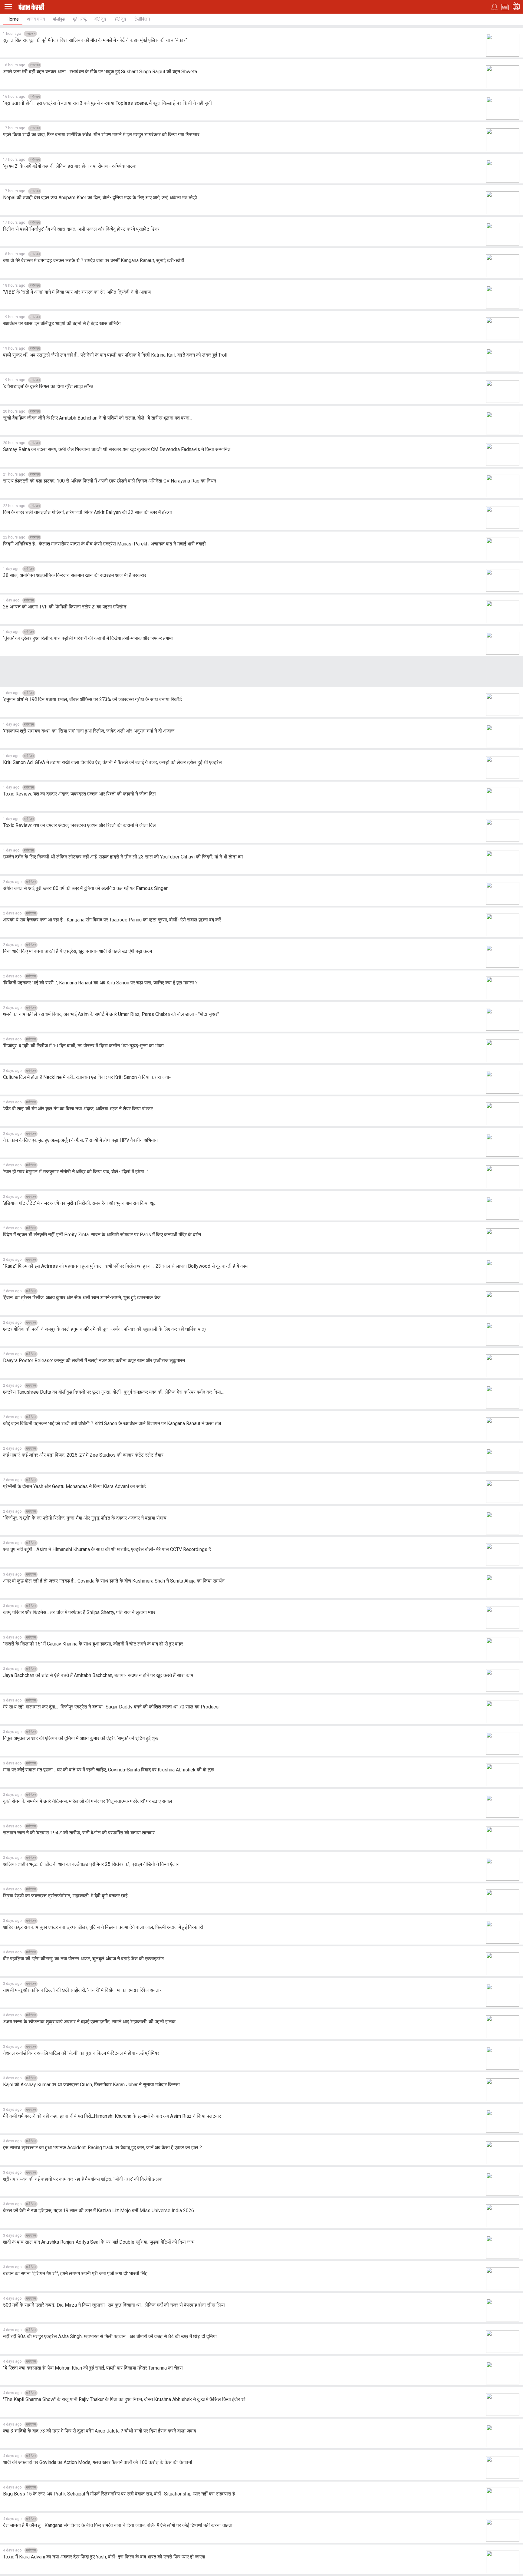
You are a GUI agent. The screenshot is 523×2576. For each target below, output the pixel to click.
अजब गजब (36, 19)
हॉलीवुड (120, 19)
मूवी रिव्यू (80, 19)
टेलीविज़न (142, 19)
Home (13, 19)
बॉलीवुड (100, 19)
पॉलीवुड (59, 19)
